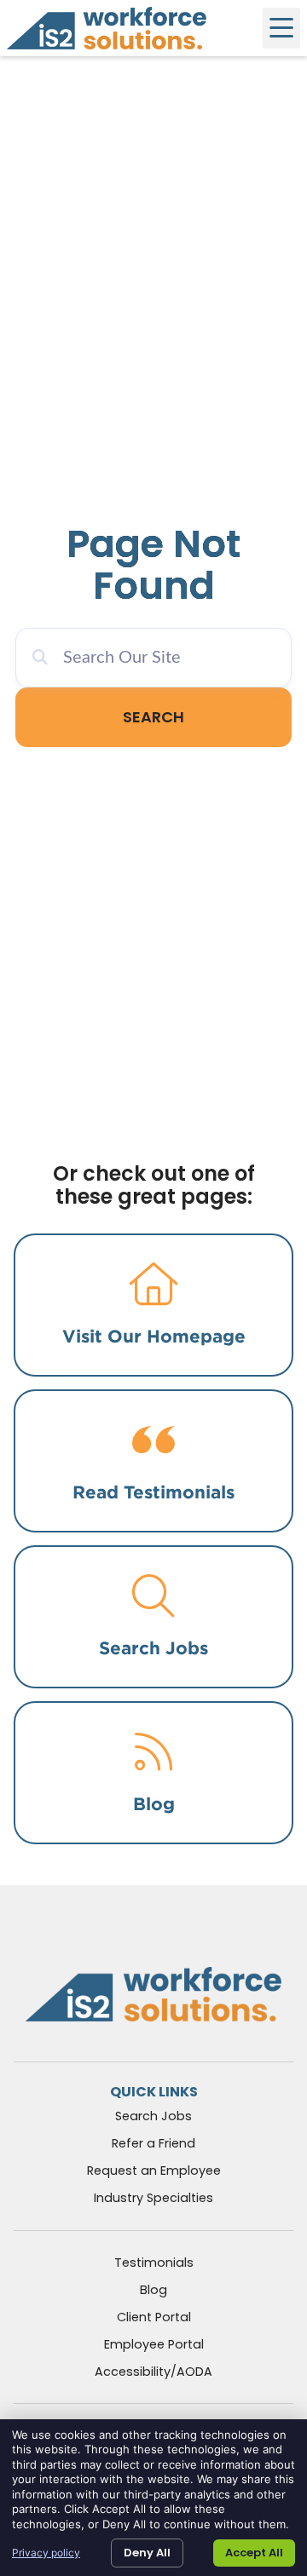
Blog (154, 1804)
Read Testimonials (153, 1492)
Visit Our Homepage (154, 1336)
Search (153, 717)
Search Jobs (153, 1648)
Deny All (147, 2553)
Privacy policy (46, 2553)
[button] (281, 28)
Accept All (254, 2553)
